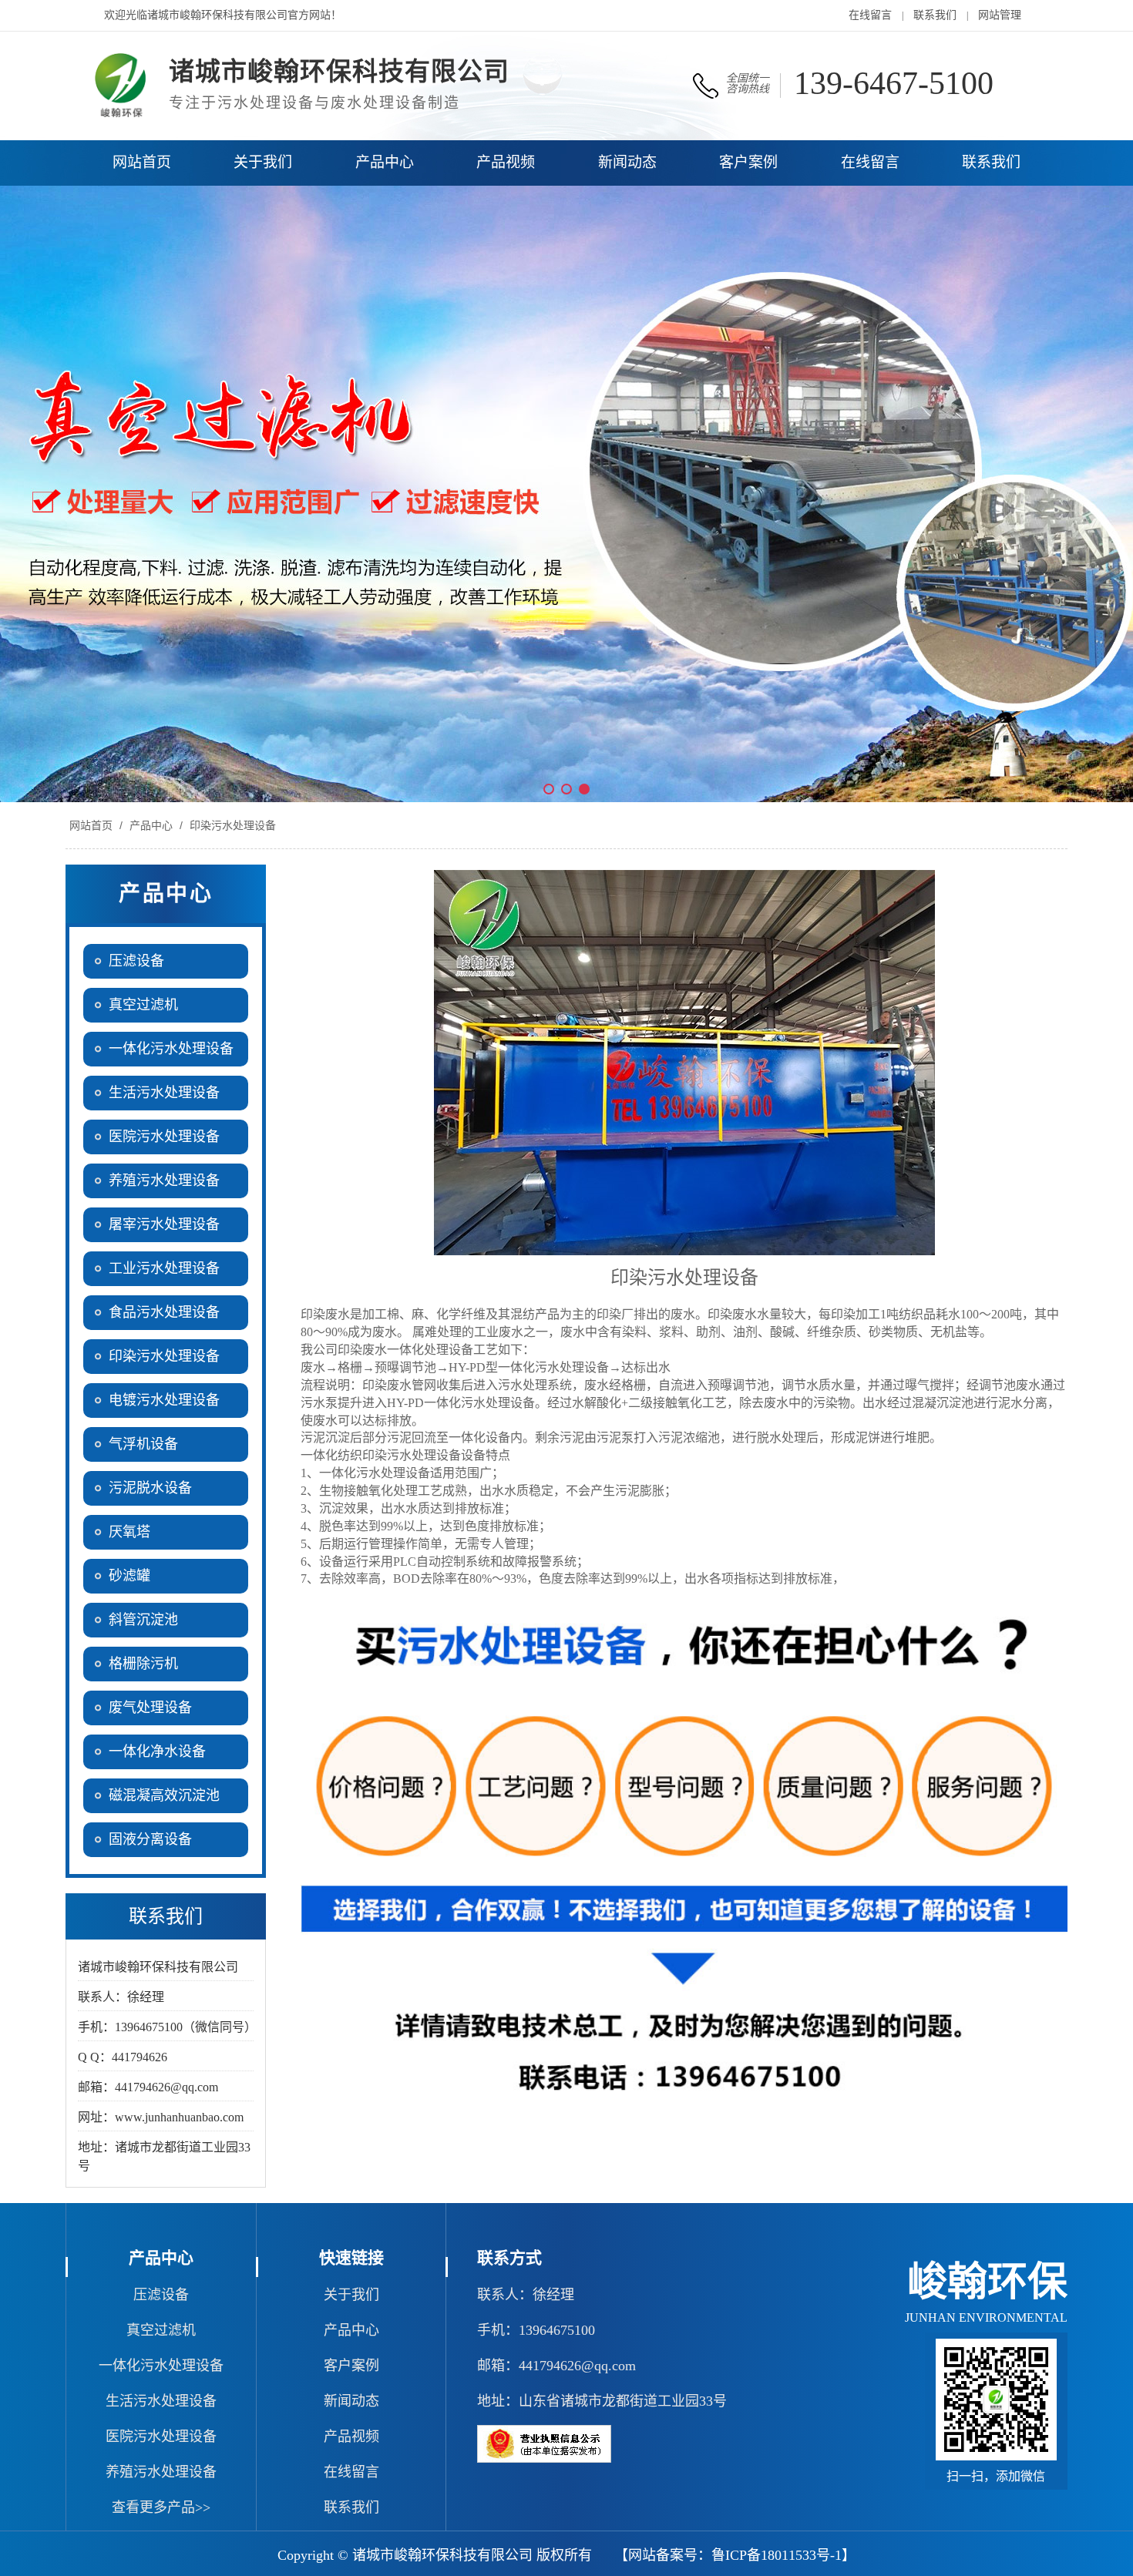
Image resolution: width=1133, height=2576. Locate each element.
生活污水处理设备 (161, 2401)
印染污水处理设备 (231, 825)
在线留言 (870, 15)
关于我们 (351, 2295)
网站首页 (91, 825)
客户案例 (351, 2366)
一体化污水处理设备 (161, 2366)
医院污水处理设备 (161, 2437)
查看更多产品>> (161, 2507)
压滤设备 (161, 2295)
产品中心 (151, 825)
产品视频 (351, 2437)
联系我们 (935, 15)
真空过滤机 (161, 2330)
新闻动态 (351, 2401)
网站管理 (1000, 15)
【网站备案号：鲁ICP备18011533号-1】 (735, 2555)
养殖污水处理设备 (161, 2472)
